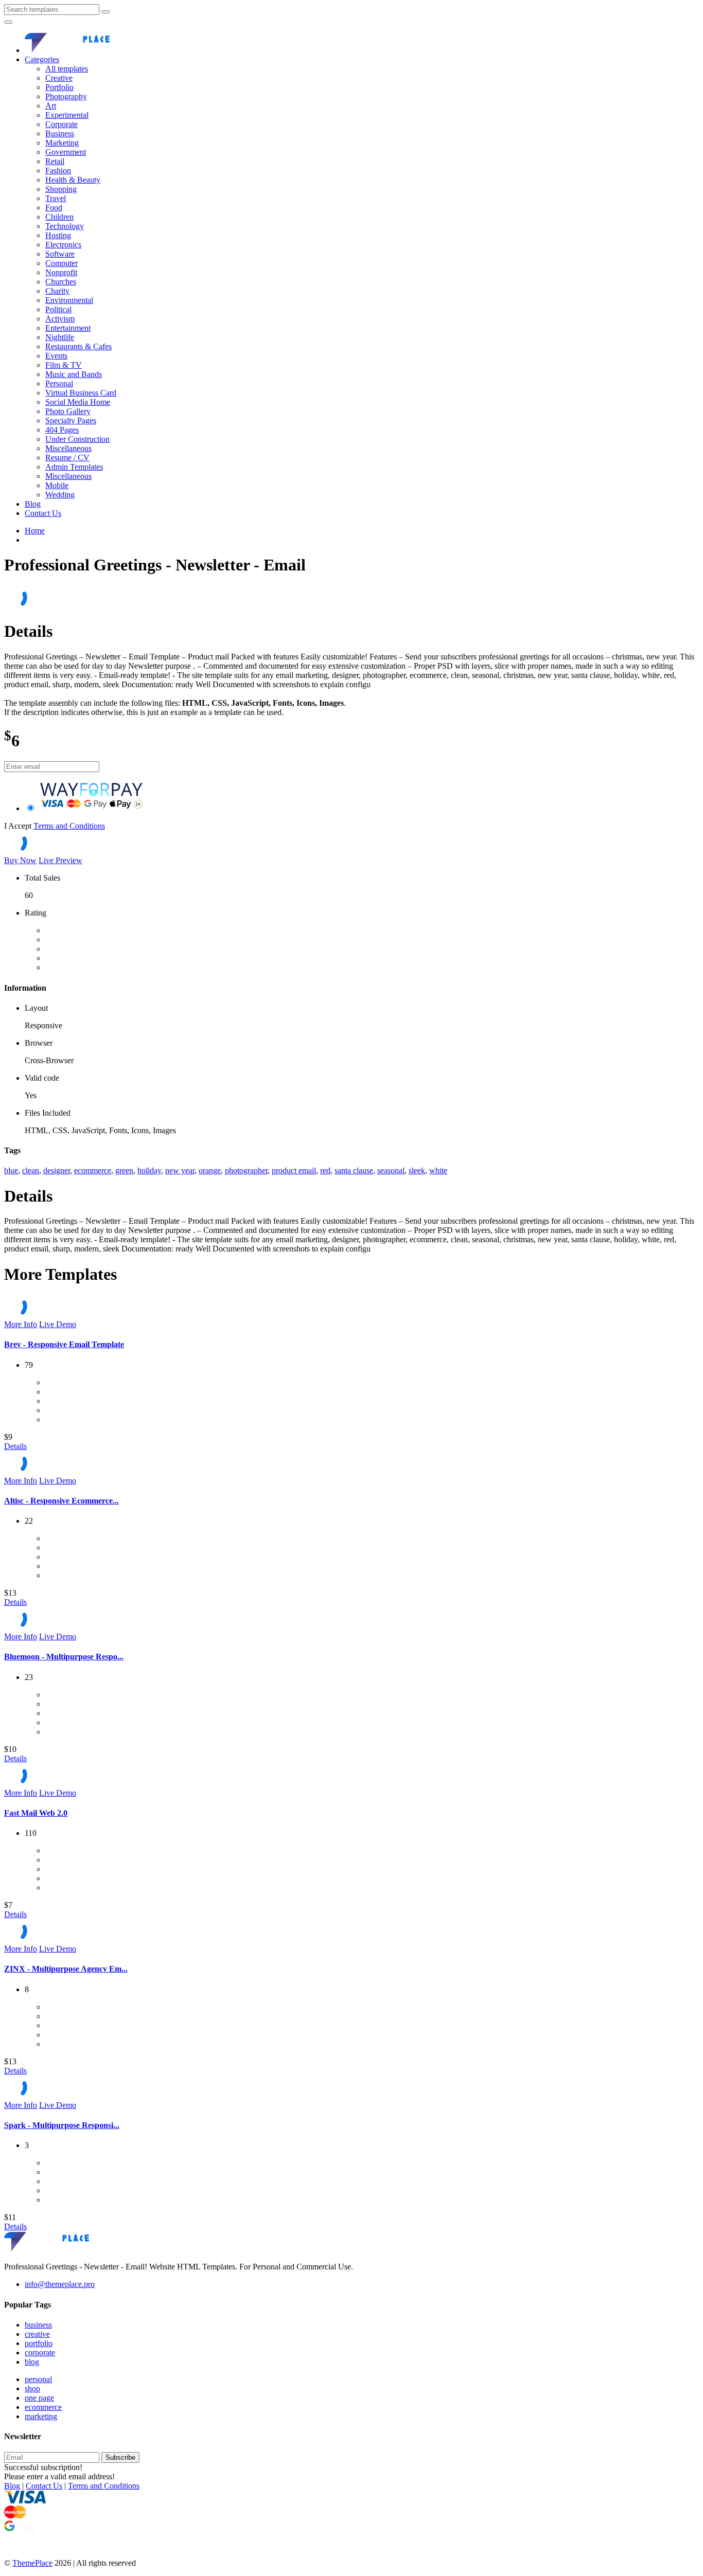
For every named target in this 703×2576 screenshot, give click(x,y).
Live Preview (60, 860)
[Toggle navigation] (8, 22)
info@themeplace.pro (60, 2284)
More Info (21, 1324)
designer (57, 1170)
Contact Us (43, 513)
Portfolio (59, 87)
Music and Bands (74, 374)
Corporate (61, 124)
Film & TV (64, 365)
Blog (33, 504)
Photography (66, 96)
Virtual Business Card (81, 393)
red (325, 1170)
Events (56, 356)
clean (31, 1170)
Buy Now (20, 860)
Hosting (58, 235)
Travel (56, 198)
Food (54, 208)
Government (66, 152)
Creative (59, 78)
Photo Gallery (68, 411)
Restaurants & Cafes (78, 346)
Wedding (60, 495)
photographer (246, 1170)
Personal (59, 383)
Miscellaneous (68, 448)
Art (51, 106)
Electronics (63, 245)
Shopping (61, 189)
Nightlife (60, 337)
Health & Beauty (73, 180)
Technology (65, 226)
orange (210, 1170)
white (438, 1170)
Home (35, 531)
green (124, 1170)
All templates (67, 69)
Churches (61, 282)
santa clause (354, 1170)
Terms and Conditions (69, 826)
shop (32, 2389)
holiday (149, 1170)
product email (294, 1170)
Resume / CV (67, 458)
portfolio (39, 2343)
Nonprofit (61, 272)
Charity (57, 291)
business (38, 2325)
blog (32, 2362)
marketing (41, 2416)
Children (59, 217)
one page (39, 2398)
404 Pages (62, 430)
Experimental (67, 115)
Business (60, 133)
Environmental (69, 300)
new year (180, 1170)
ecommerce (93, 1170)
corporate (40, 2353)
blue (11, 1170)
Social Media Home (78, 402)
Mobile (57, 485)
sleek (417, 1170)
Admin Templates (74, 467)
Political (58, 309)
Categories (42, 59)
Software (60, 254)
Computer (61, 263)
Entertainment (68, 328)
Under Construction (77, 439)
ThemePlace (32, 2563)
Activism (60, 319)
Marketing (62, 143)
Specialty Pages (71, 421)
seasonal (391, 1170)
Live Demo (58, 1324)
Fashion (58, 171)
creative (37, 2334)
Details (15, 1446)
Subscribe (120, 2457)
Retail (55, 161)
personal (38, 2379)
